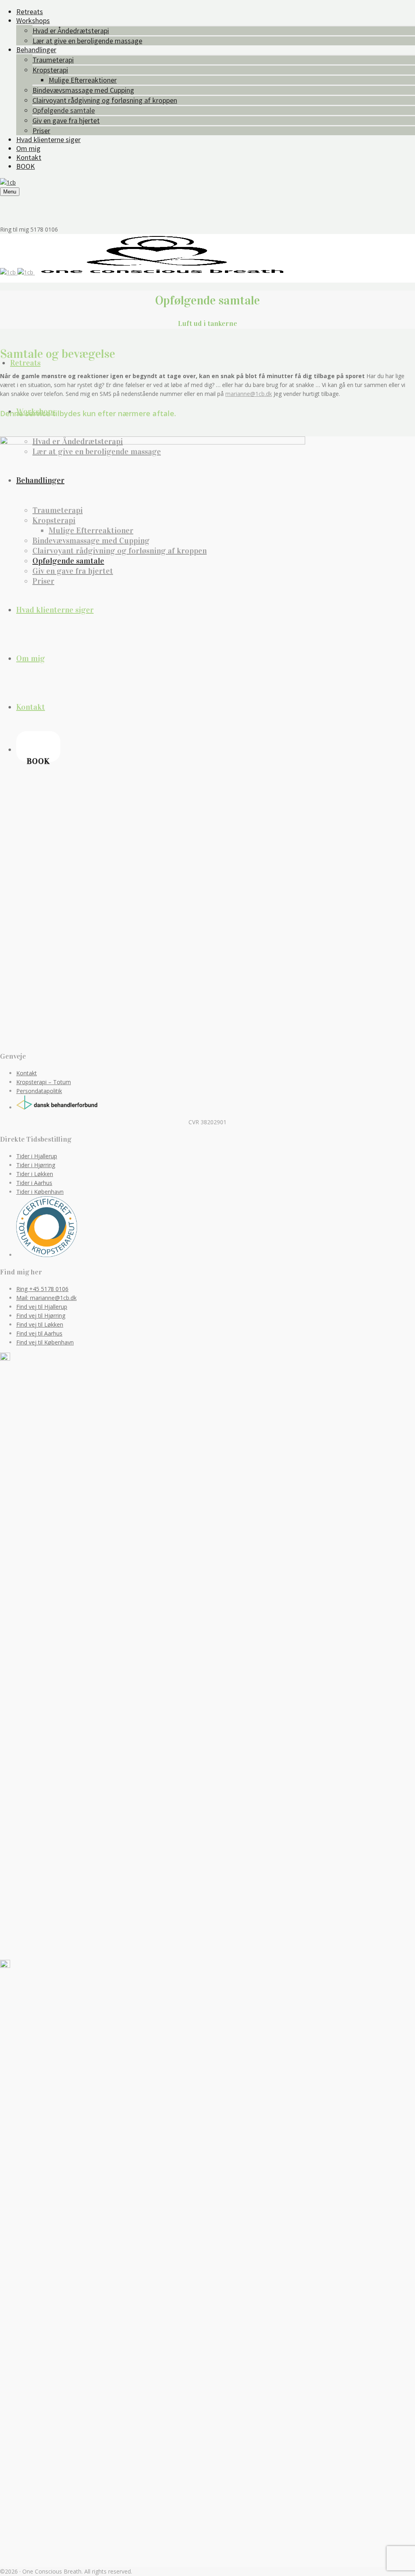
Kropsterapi (50, 70)
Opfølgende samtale (64, 110)
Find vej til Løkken (40, 1324)
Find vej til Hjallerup (42, 1307)
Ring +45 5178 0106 (42, 1289)
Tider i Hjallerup (37, 1156)
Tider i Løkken (35, 1174)
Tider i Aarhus (34, 1183)
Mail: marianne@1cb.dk (46, 1298)
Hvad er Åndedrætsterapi (71, 31)
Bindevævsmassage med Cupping (83, 90)
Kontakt (27, 1073)
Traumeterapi (53, 60)
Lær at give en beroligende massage (87, 41)
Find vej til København (45, 1342)
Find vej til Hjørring (41, 1316)
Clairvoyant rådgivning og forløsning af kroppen (105, 100)
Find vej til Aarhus (39, 1333)
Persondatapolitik (39, 1091)
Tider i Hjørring (36, 1165)
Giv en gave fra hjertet (66, 120)
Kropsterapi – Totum (44, 1082)
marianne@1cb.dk (249, 394)
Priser (41, 131)
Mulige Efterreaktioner (83, 80)
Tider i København (40, 1192)
